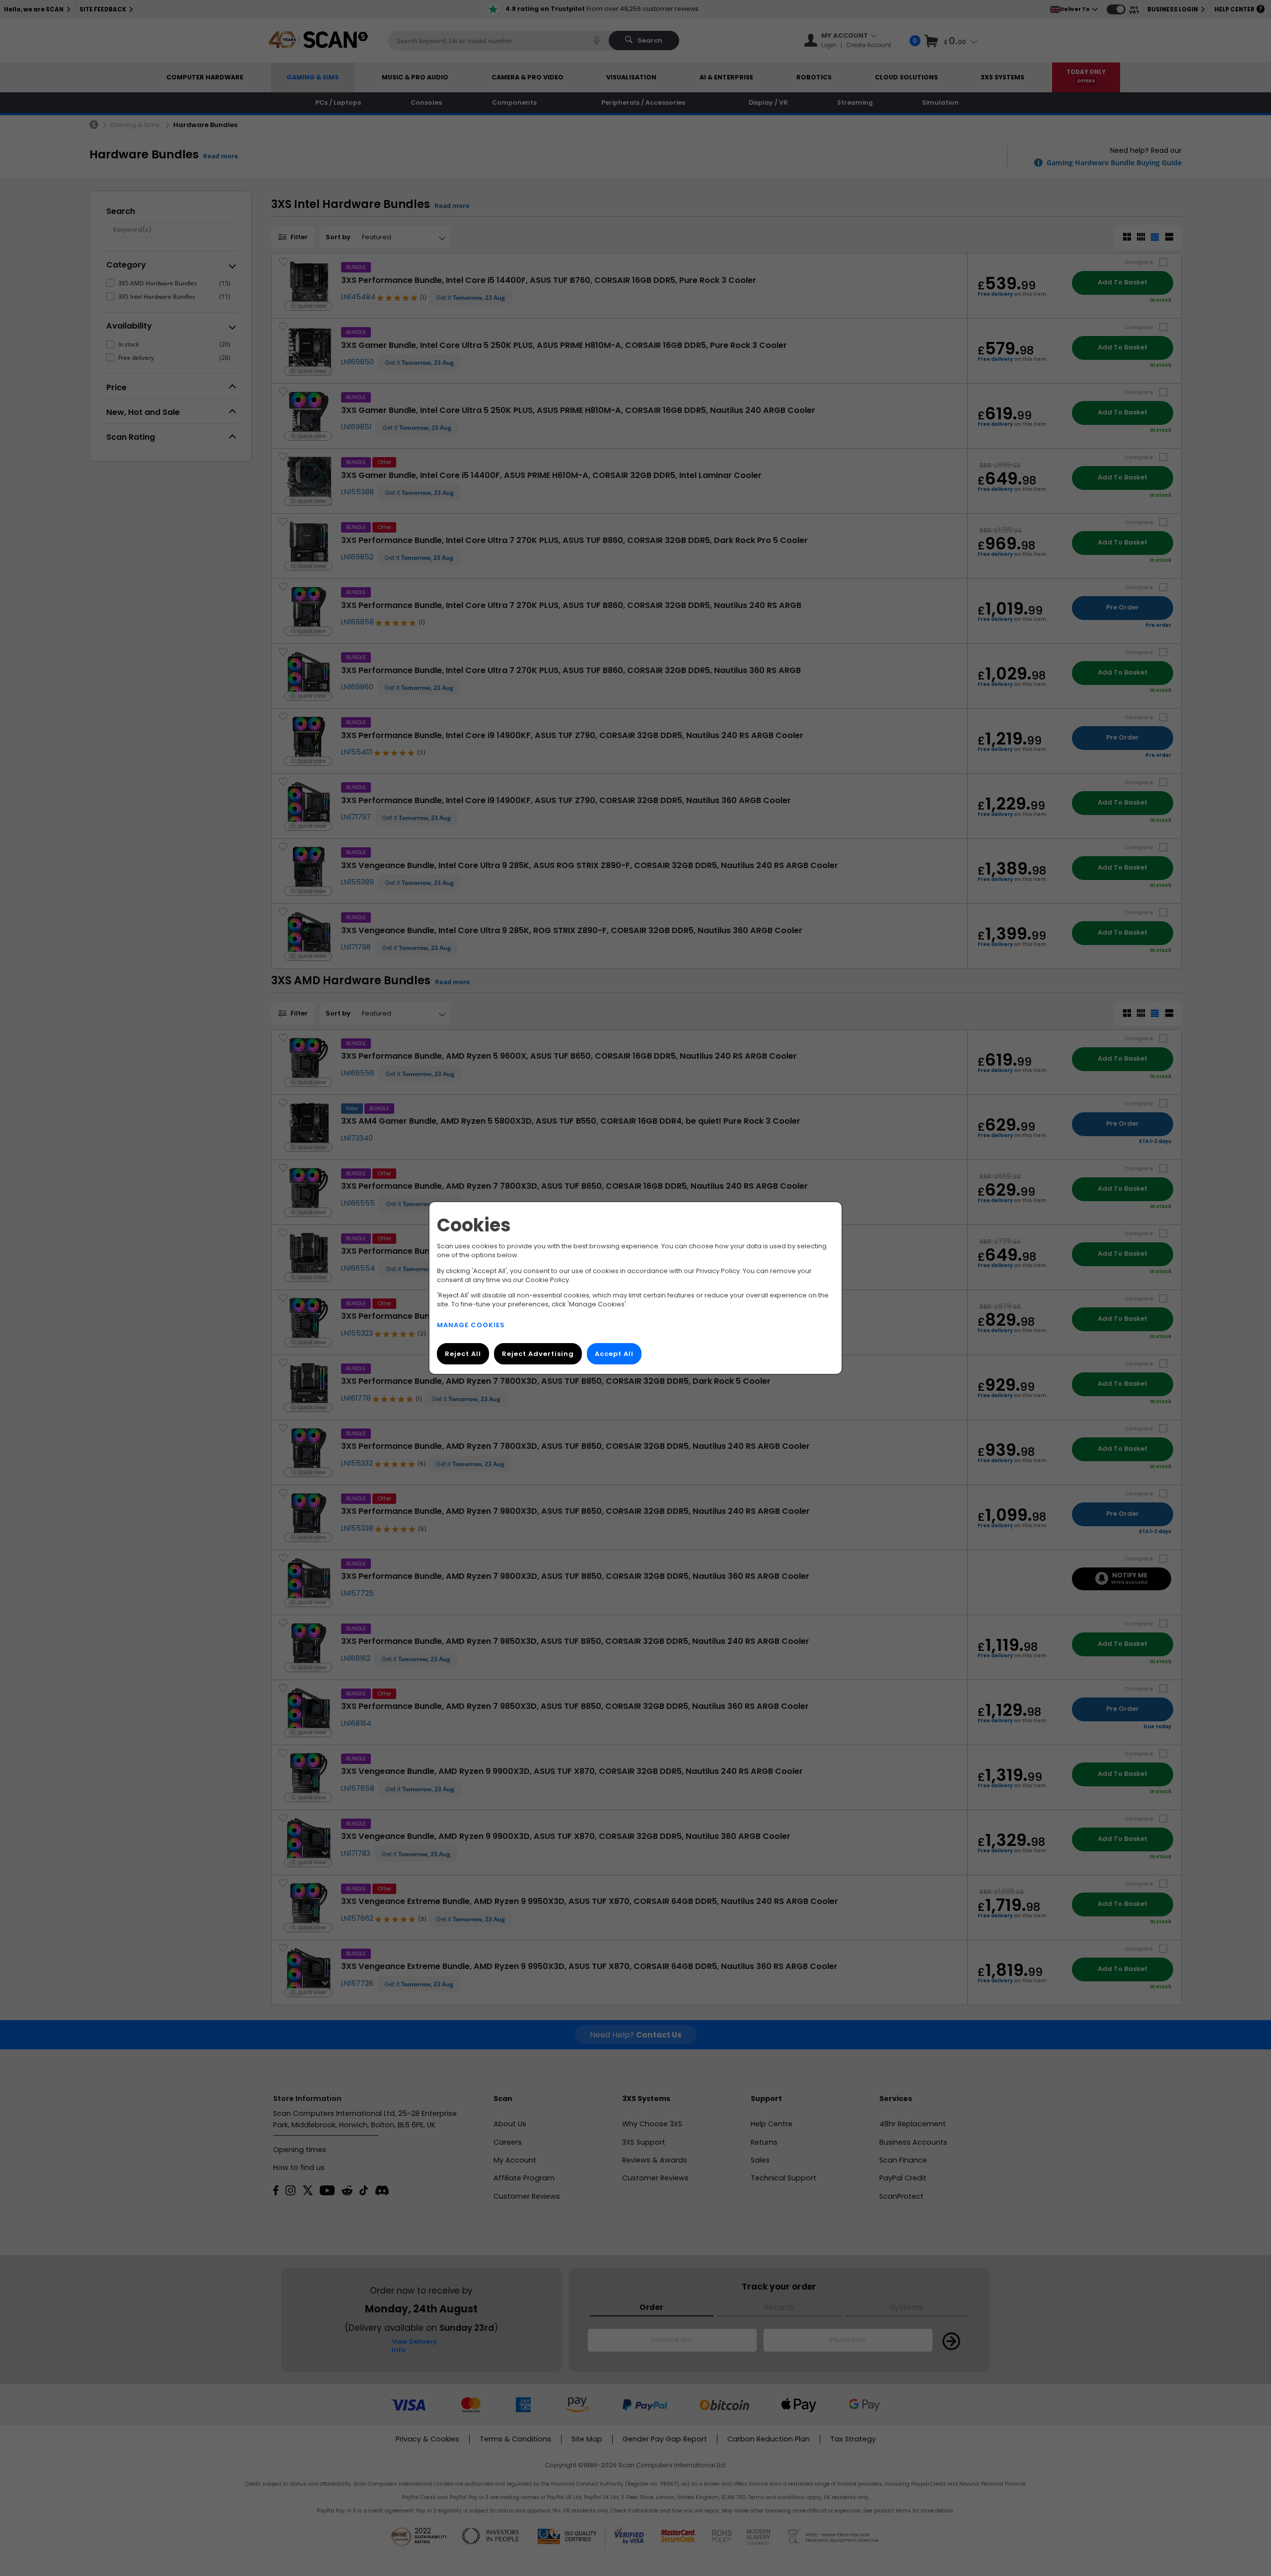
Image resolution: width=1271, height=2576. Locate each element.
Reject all (463, 1354)
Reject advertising (538, 1354)
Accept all (614, 1354)
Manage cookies (471, 1325)
